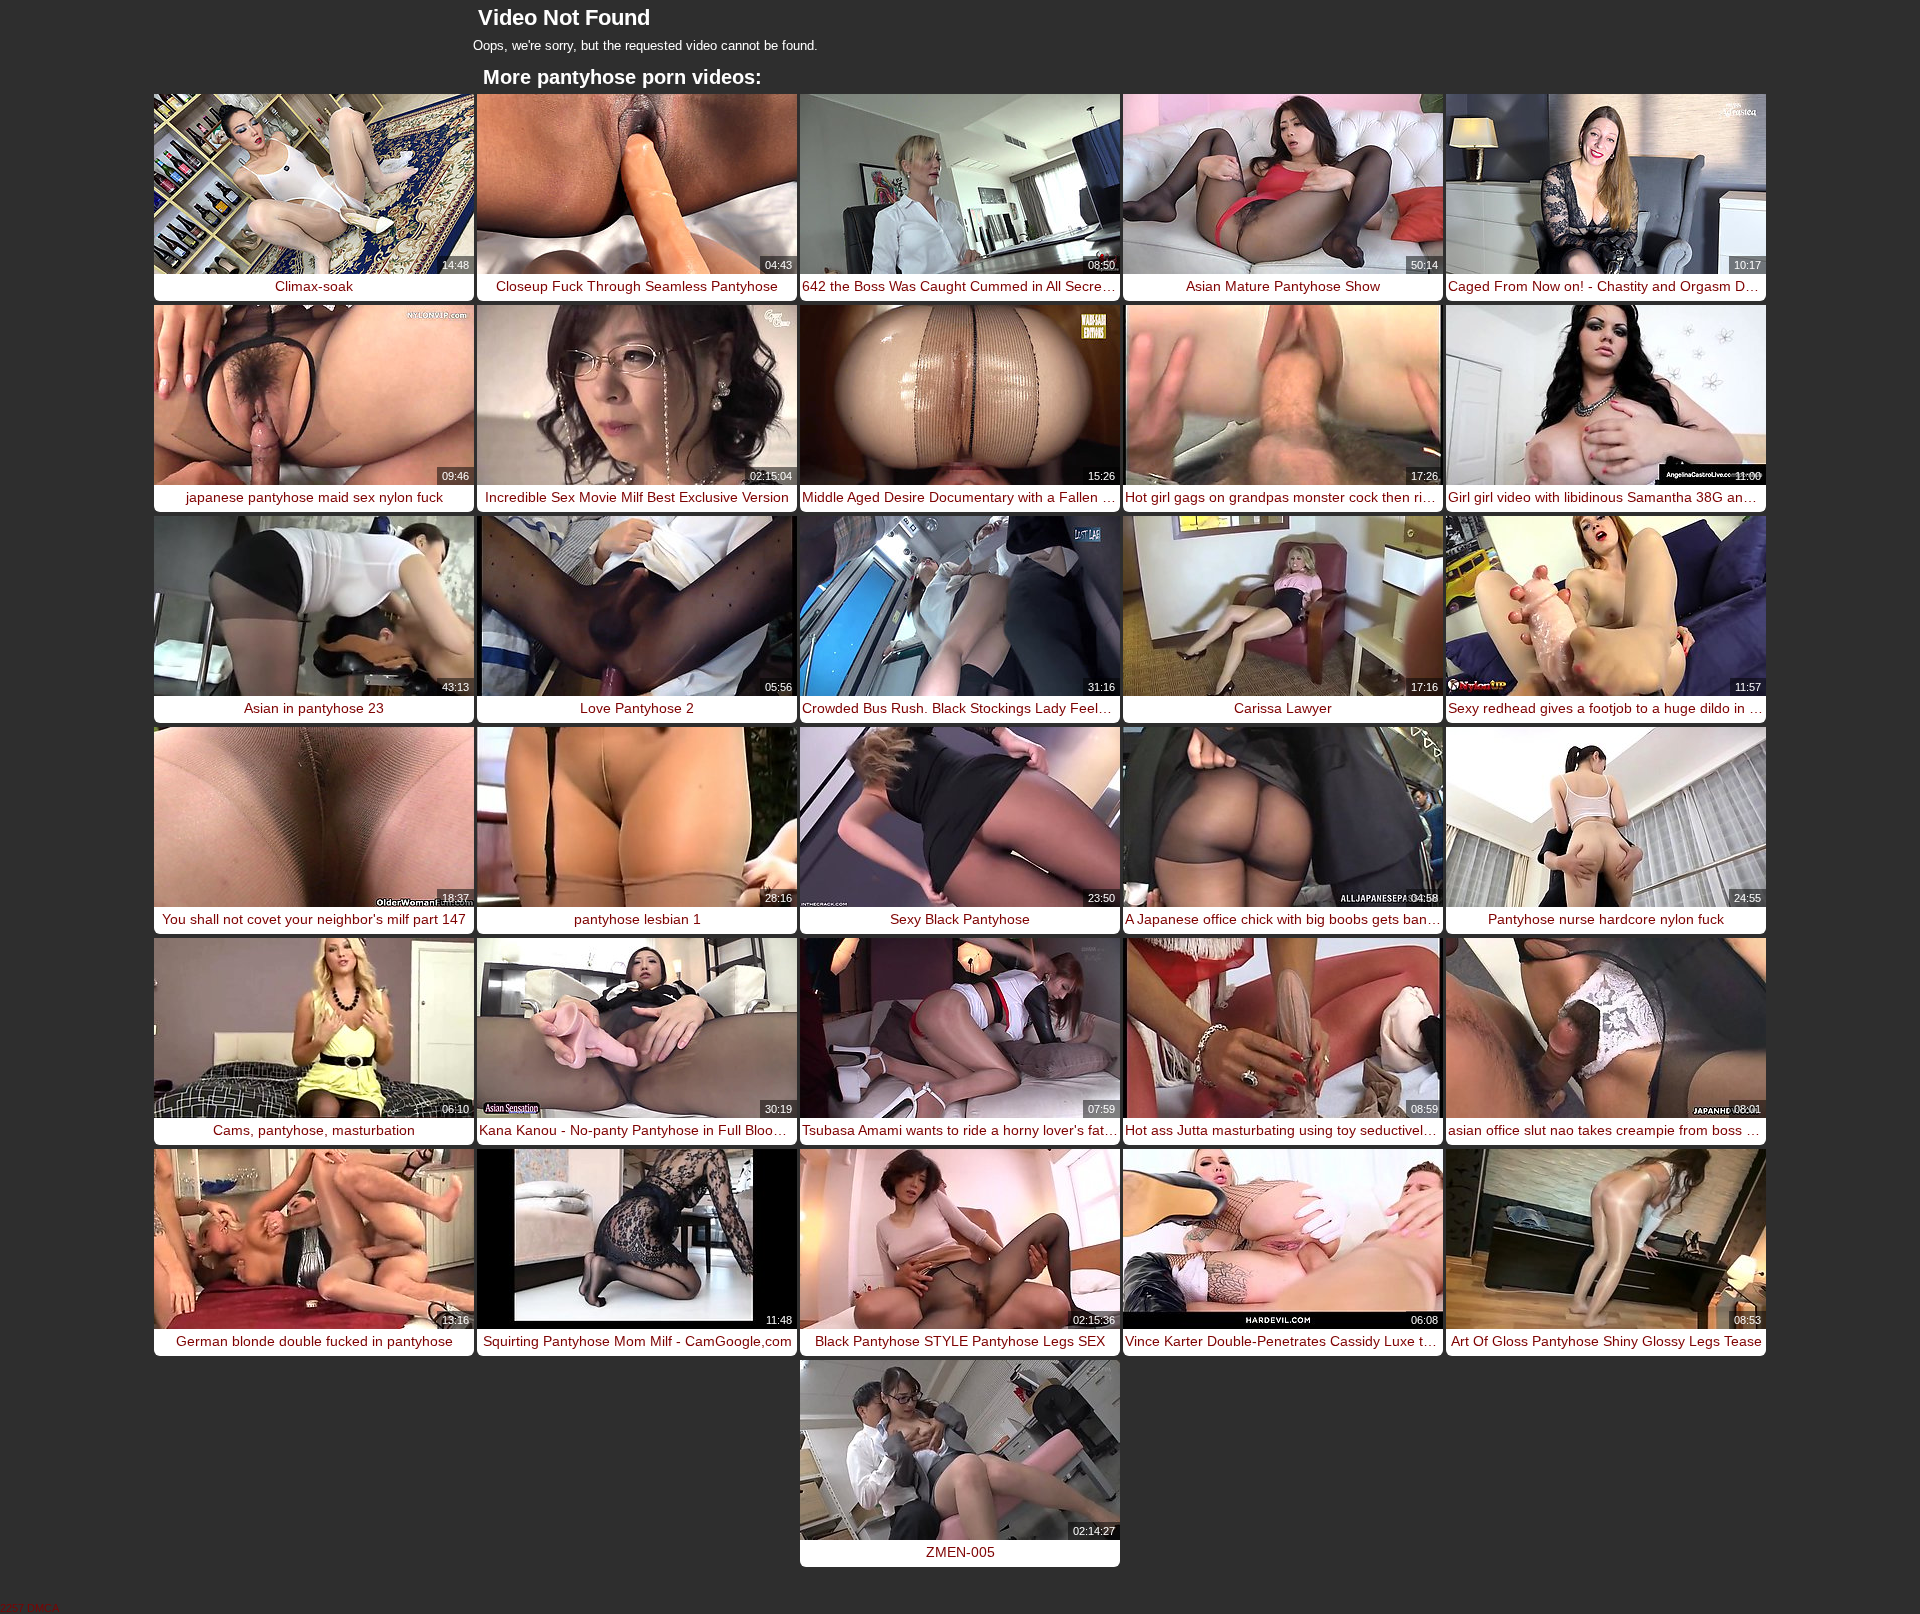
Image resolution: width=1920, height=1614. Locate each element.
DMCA (43, 1608)
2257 (12, 1608)
